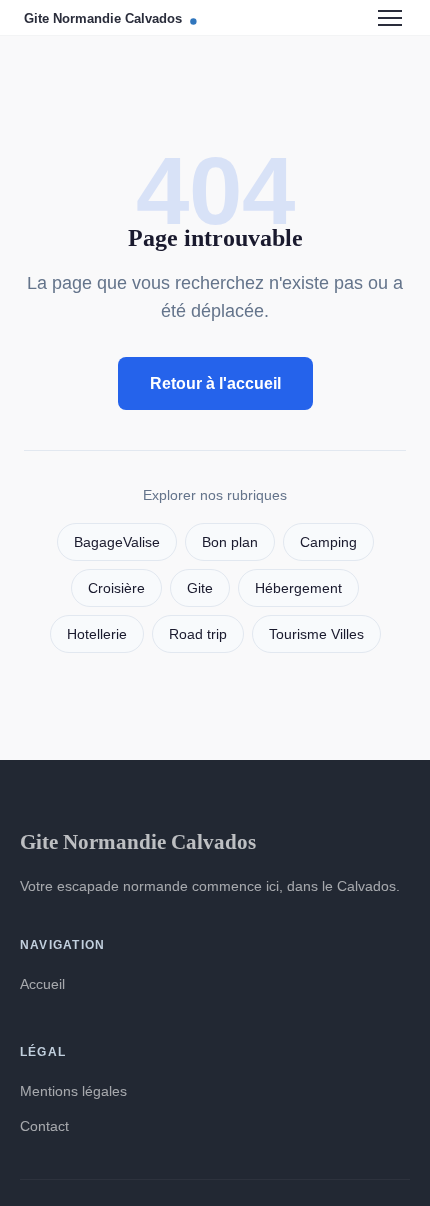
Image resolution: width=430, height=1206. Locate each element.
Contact (44, 1126)
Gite (200, 588)
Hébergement (298, 588)
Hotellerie (97, 634)
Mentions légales (73, 1091)
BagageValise (117, 542)
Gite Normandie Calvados (138, 841)
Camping (328, 542)
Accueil (42, 984)
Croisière (116, 588)
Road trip (198, 634)
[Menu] (390, 18)
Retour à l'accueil (215, 383)
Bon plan (230, 542)
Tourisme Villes (316, 634)
